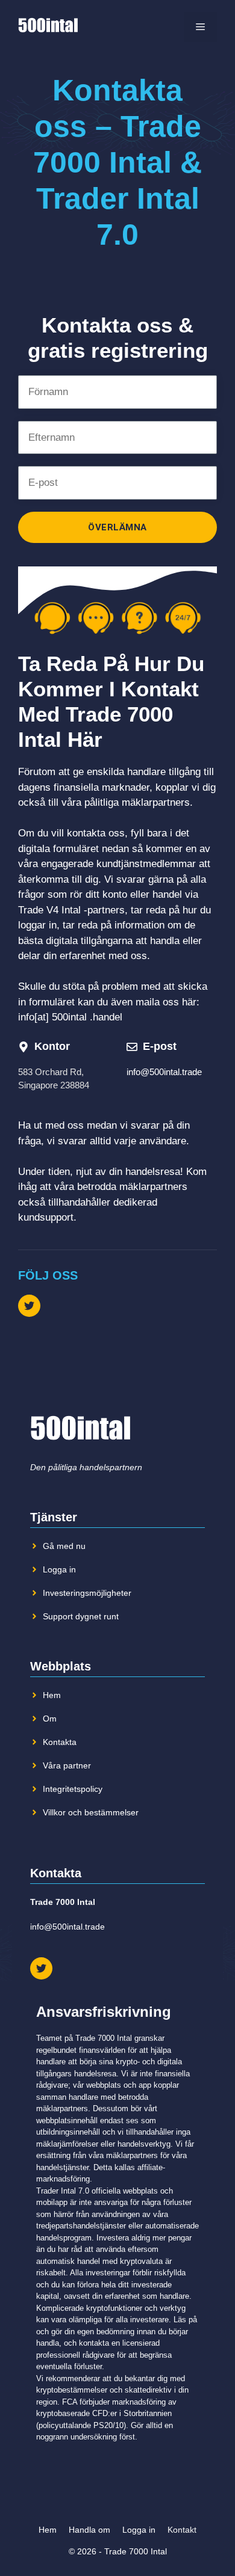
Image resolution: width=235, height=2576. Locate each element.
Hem (52, 1695)
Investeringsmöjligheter (87, 1593)
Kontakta (60, 1742)
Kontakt (182, 2530)
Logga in (59, 1569)
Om (50, 1719)
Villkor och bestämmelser (91, 1812)
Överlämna (117, 527)
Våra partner (67, 1765)
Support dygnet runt (81, 1616)
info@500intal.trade (164, 1072)
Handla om (89, 2530)
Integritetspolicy (73, 1789)
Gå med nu (64, 1546)
